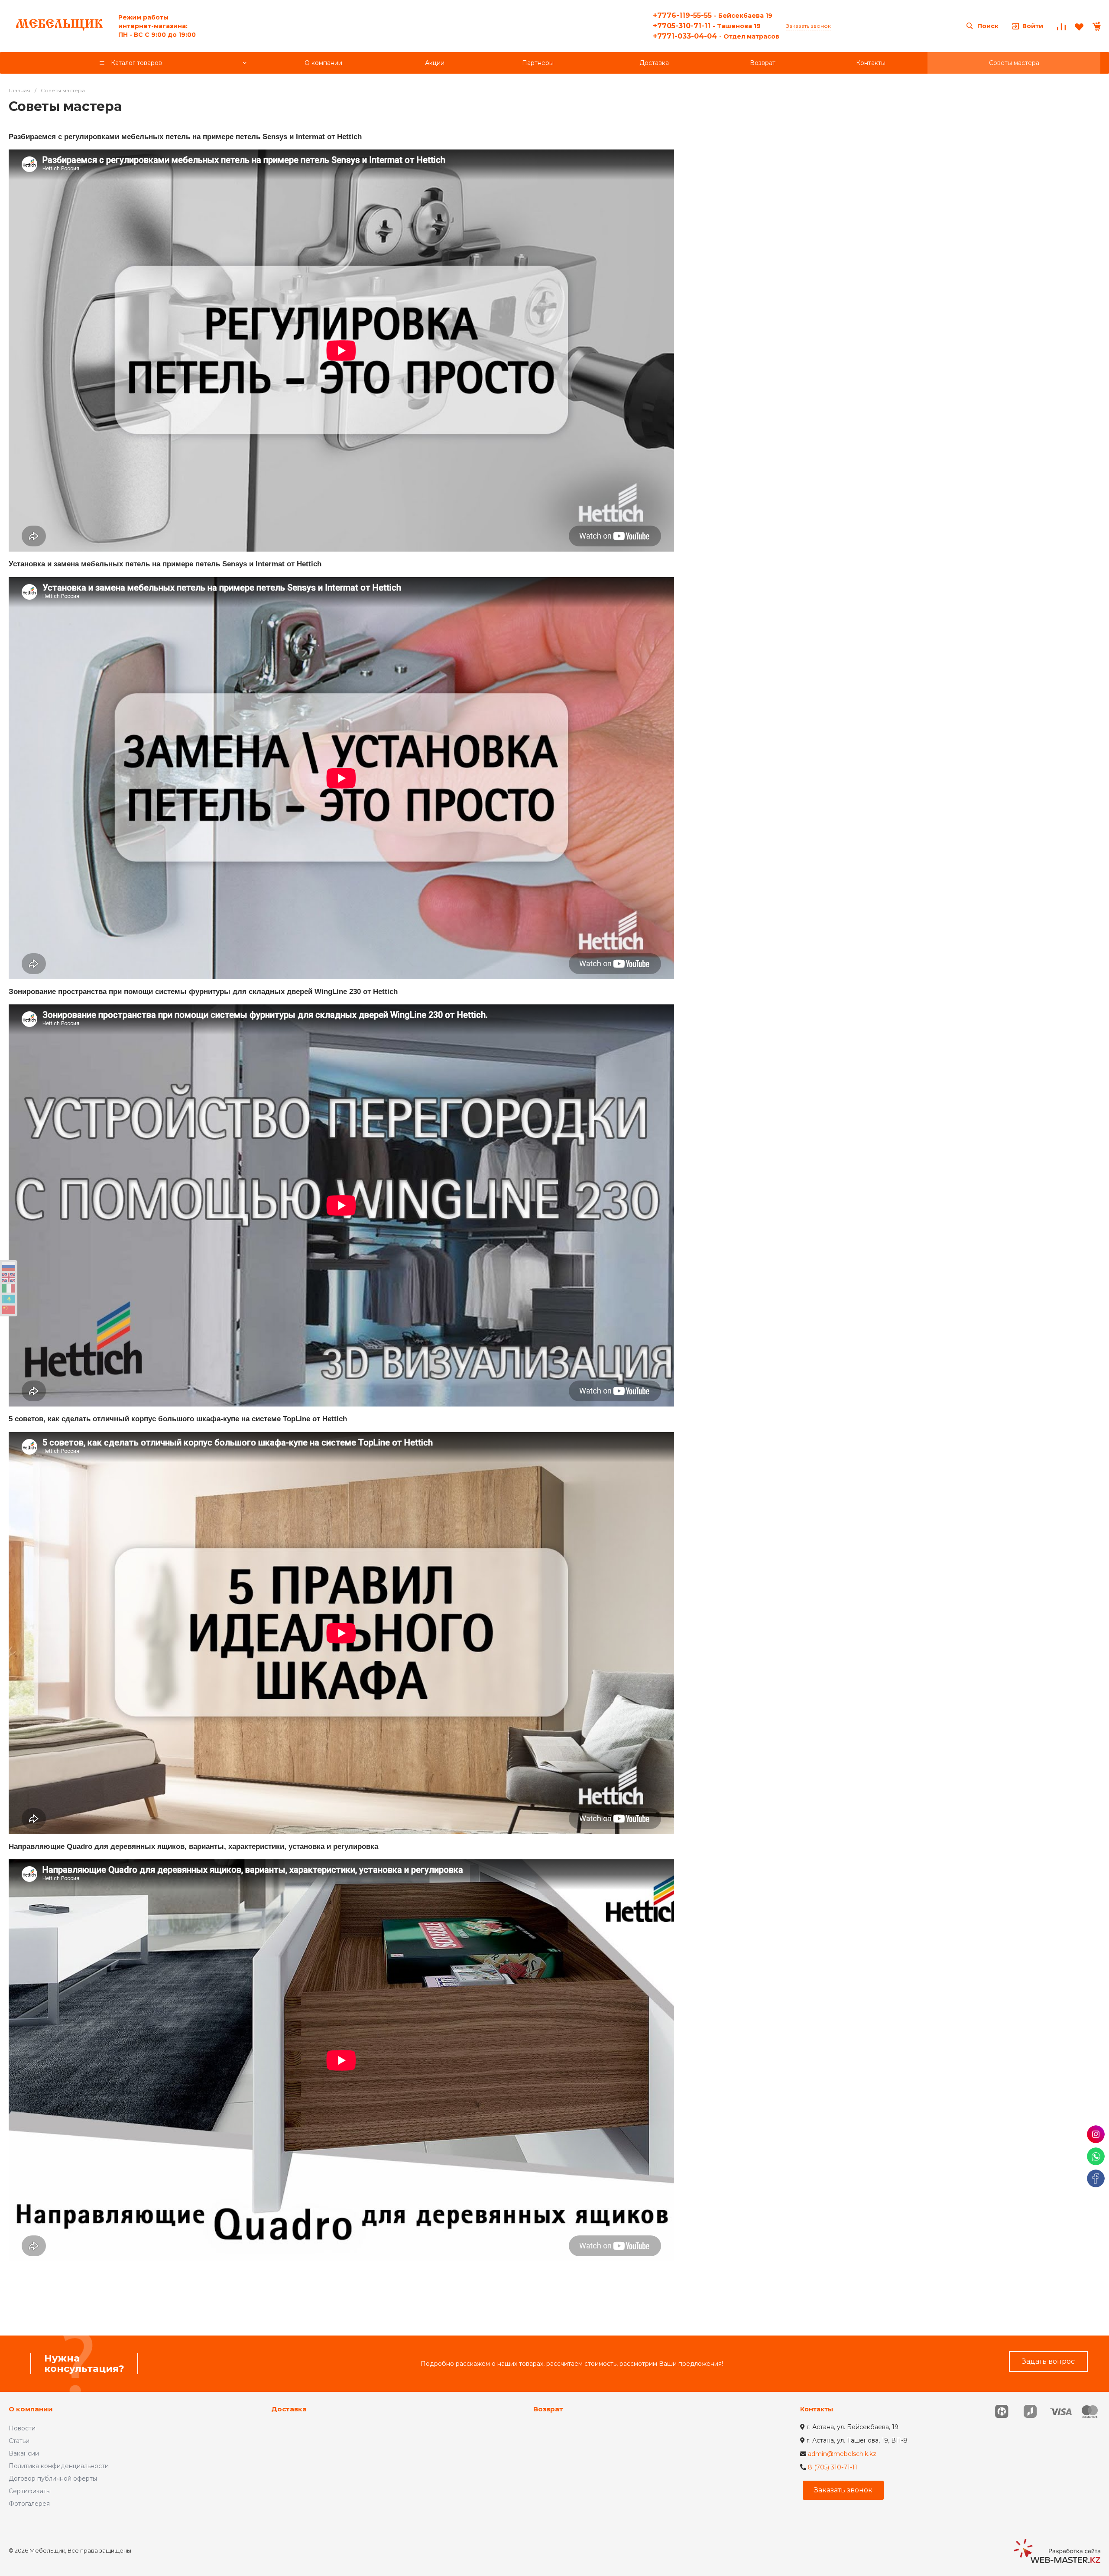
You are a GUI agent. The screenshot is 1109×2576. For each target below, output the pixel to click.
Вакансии (24, 2453)
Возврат (548, 2409)
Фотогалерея (29, 2504)
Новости (22, 2428)
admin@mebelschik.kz (842, 2454)
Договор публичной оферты (53, 2479)
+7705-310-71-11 (707, 26)
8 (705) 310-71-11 (833, 2467)
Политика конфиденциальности (59, 2466)
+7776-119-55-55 (713, 15)
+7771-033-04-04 (716, 36)
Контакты (817, 2409)
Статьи (19, 2441)
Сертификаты (30, 2491)
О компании (31, 2409)
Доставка (289, 2409)
